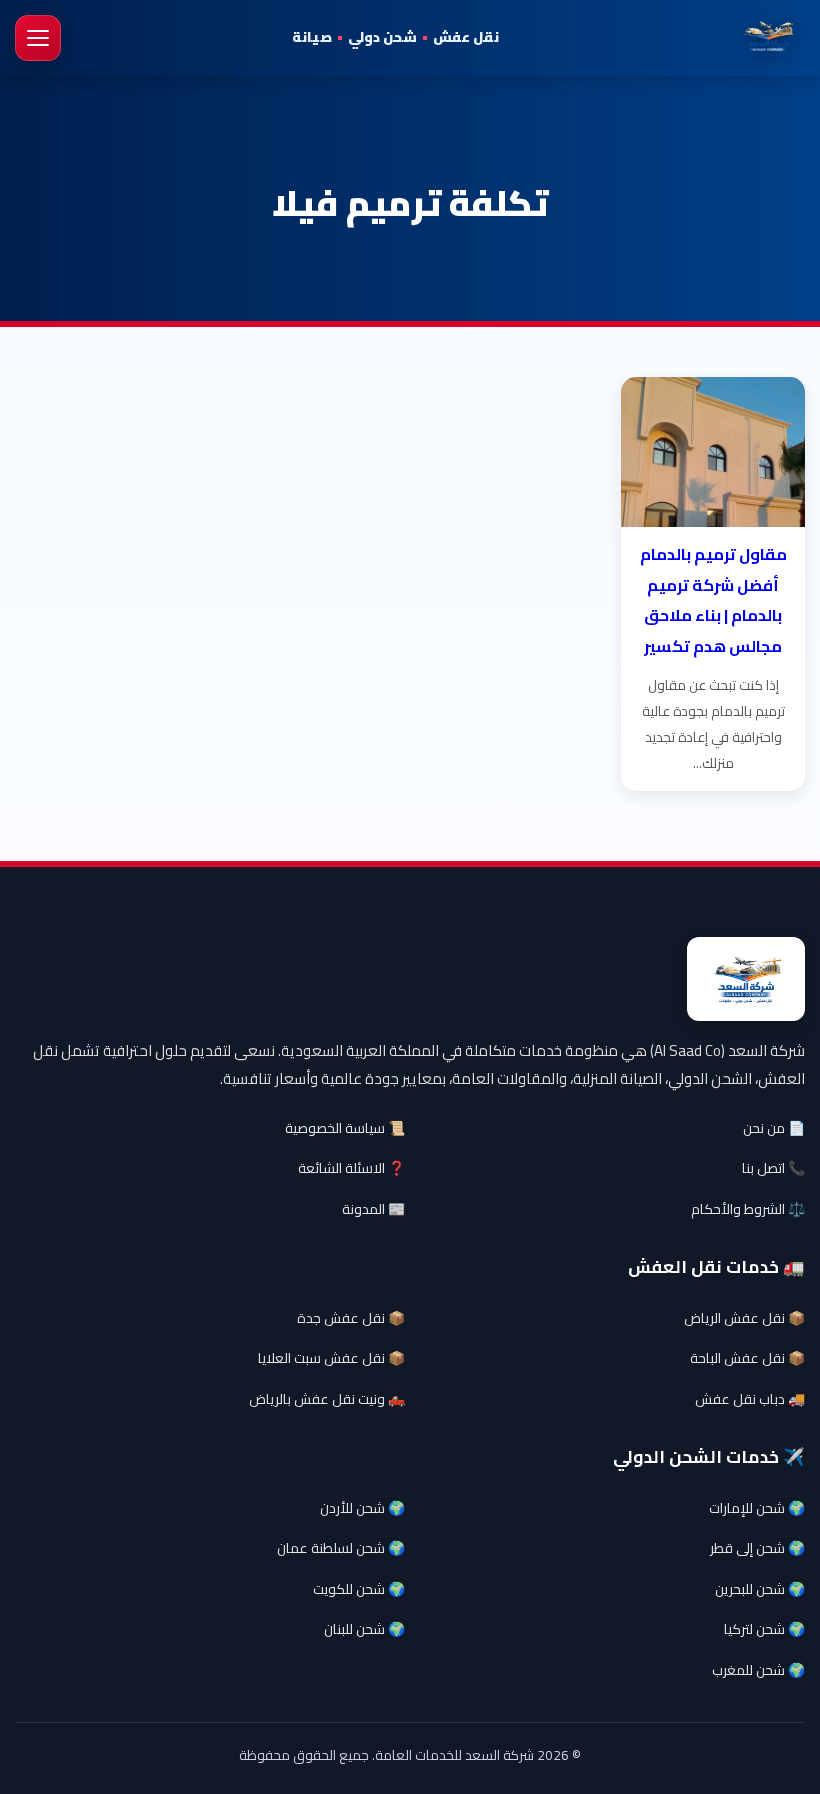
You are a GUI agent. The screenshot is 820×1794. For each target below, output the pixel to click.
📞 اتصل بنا (773, 1168)
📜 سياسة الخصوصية (345, 1128)
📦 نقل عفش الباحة (747, 1358)
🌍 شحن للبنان (364, 1629)
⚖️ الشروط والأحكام (748, 1209)
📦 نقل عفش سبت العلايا (331, 1358)
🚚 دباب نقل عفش (750, 1399)
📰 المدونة (373, 1209)
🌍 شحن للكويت (359, 1589)
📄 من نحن (774, 1128)
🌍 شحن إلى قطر (757, 1548)
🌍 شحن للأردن (362, 1508)
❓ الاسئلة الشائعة (351, 1168)
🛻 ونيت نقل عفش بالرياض (327, 1399)
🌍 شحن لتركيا (764, 1629)
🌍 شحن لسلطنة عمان (341, 1548)
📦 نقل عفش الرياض (744, 1318)
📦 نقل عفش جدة (351, 1318)
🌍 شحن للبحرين (760, 1589)
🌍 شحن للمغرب (758, 1670)
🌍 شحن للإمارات (757, 1508)
